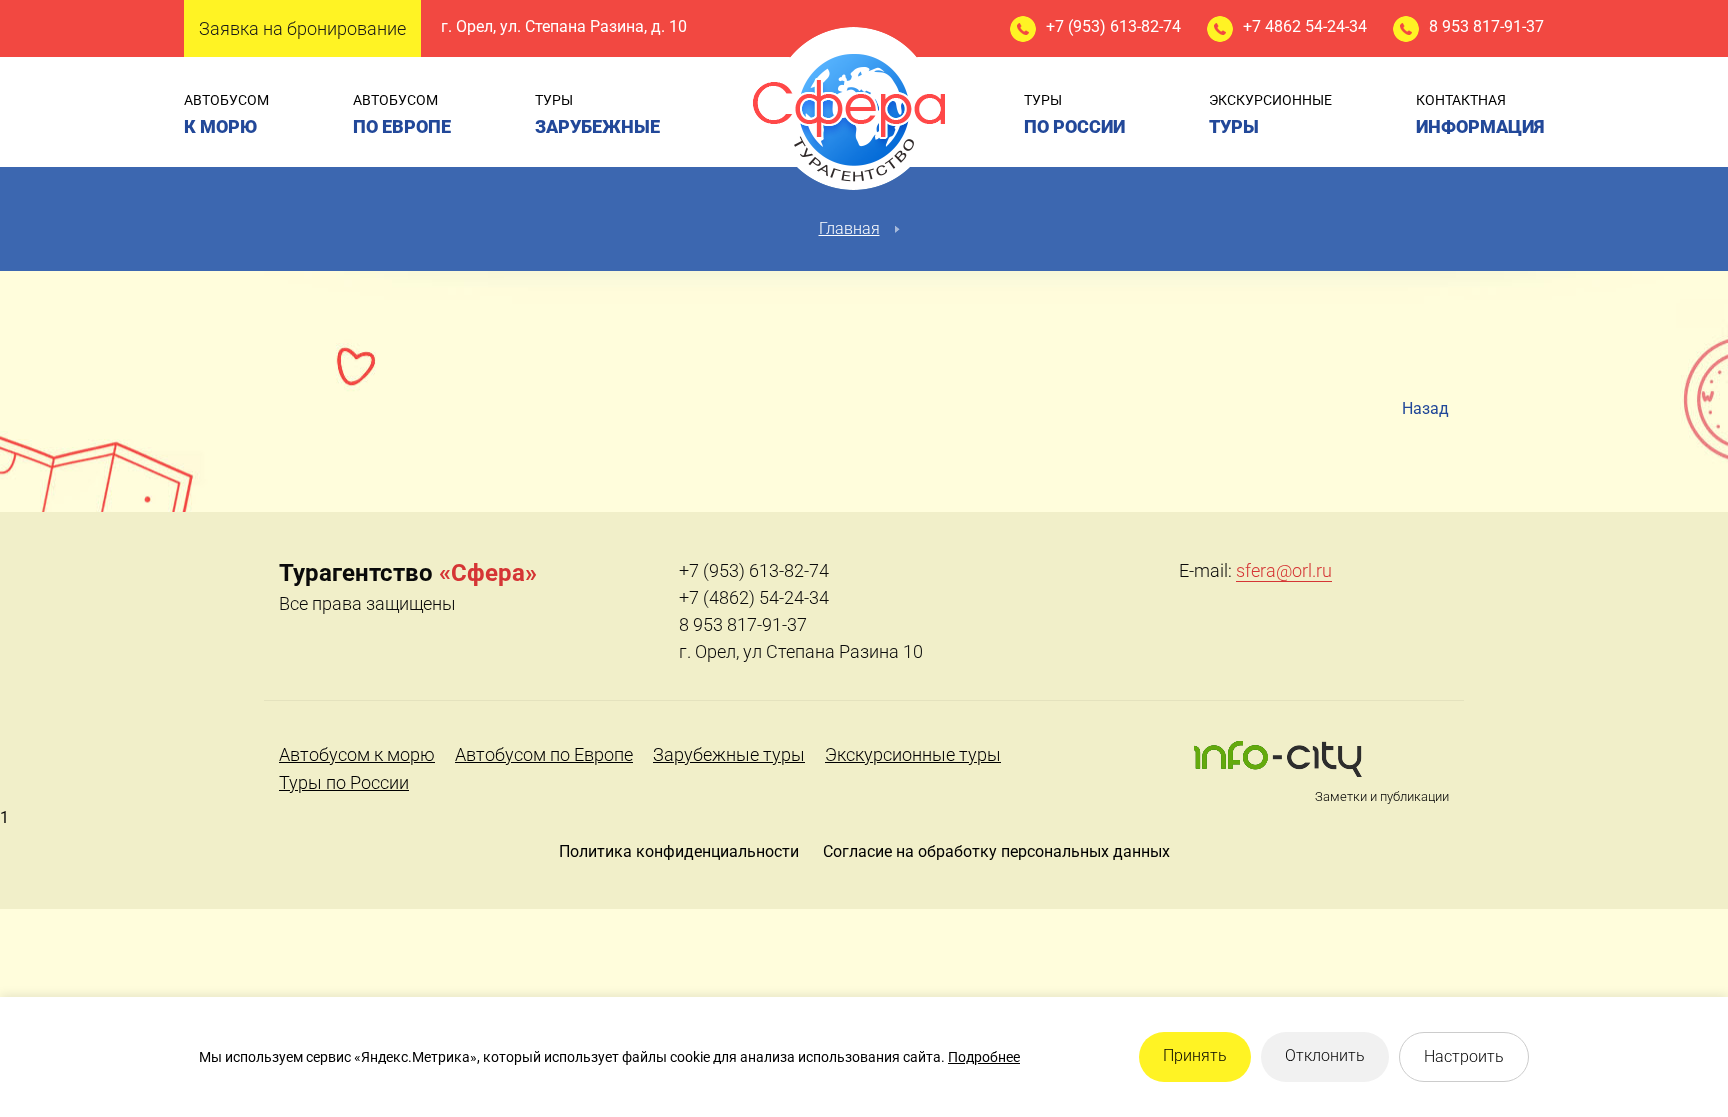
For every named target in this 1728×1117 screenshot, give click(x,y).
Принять (1195, 1055)
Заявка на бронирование (302, 28)
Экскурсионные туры (913, 754)
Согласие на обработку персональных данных (996, 851)
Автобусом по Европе (544, 754)
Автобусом (226, 114)
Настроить (1464, 1056)
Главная (849, 228)
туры (597, 114)
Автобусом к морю (357, 754)
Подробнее (984, 1057)
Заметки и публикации (1382, 796)
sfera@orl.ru (1284, 570)
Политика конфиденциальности (679, 851)
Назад (1425, 408)
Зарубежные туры (729, 754)
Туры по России (344, 782)
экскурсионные (1270, 114)
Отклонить (1325, 1055)
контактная (1480, 114)
